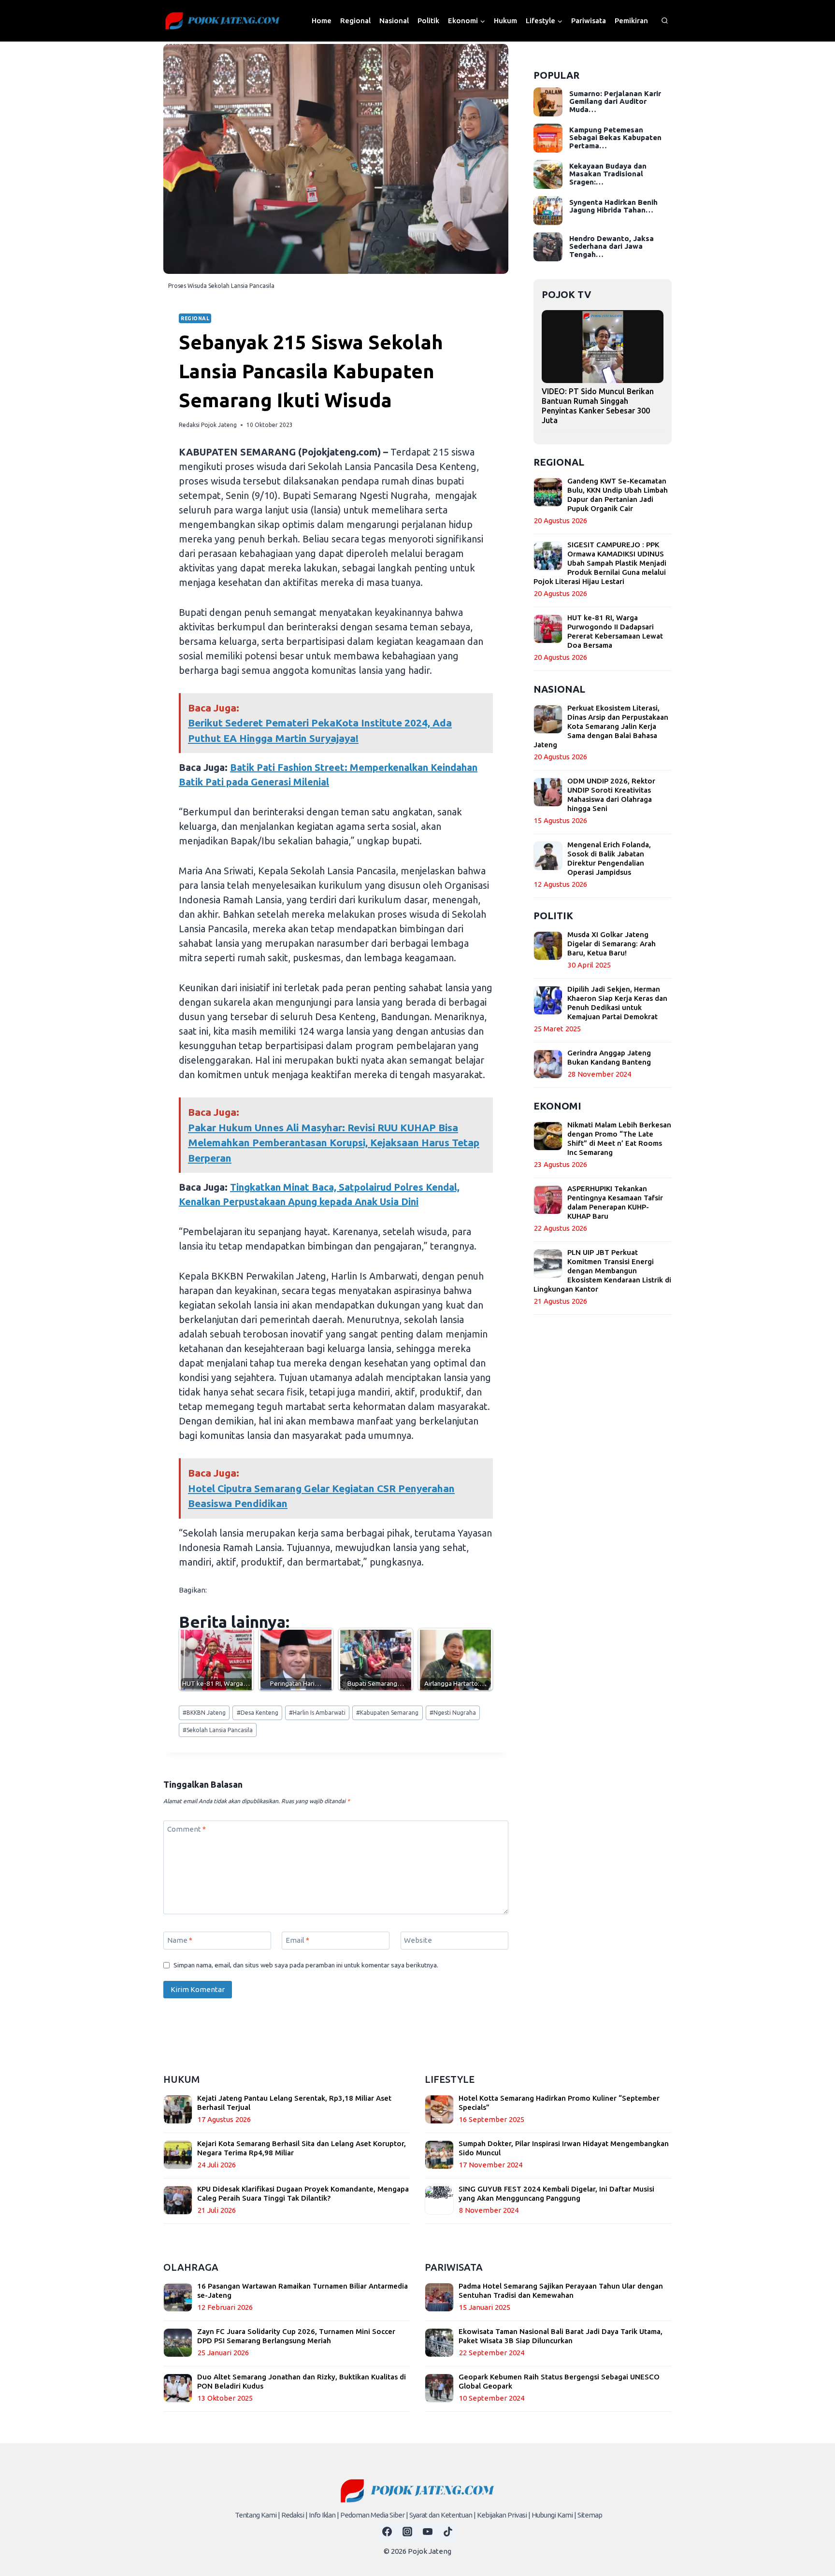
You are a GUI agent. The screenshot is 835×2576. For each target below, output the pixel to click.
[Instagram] (407, 2532)
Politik (428, 21)
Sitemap (590, 2515)
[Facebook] (387, 2532)
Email (297, 1940)
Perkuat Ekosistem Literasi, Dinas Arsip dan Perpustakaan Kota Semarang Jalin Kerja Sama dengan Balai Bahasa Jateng (601, 726)
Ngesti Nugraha (453, 1713)
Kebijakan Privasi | (504, 2515)
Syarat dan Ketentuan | (442, 2515)
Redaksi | (294, 2515)
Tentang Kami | (257, 2515)
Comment (187, 1829)
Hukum (505, 21)
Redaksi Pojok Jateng (208, 425)
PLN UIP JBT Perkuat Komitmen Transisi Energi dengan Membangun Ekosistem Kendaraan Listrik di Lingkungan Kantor (602, 1271)
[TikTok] (448, 2532)
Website (418, 1940)
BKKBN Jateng (204, 1713)
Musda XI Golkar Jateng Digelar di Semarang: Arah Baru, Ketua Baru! (612, 944)
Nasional (394, 21)
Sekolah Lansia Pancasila (218, 1730)
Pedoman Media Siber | (374, 2515)
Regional (355, 21)
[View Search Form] (664, 21)
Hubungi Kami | (554, 2515)
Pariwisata (589, 21)
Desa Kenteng (258, 1713)
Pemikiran (631, 21)
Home (322, 21)
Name (180, 1940)
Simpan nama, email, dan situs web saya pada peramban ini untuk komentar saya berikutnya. (306, 1965)
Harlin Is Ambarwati (317, 1713)
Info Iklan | (324, 2515)
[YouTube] (428, 2532)
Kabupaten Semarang (387, 1713)
